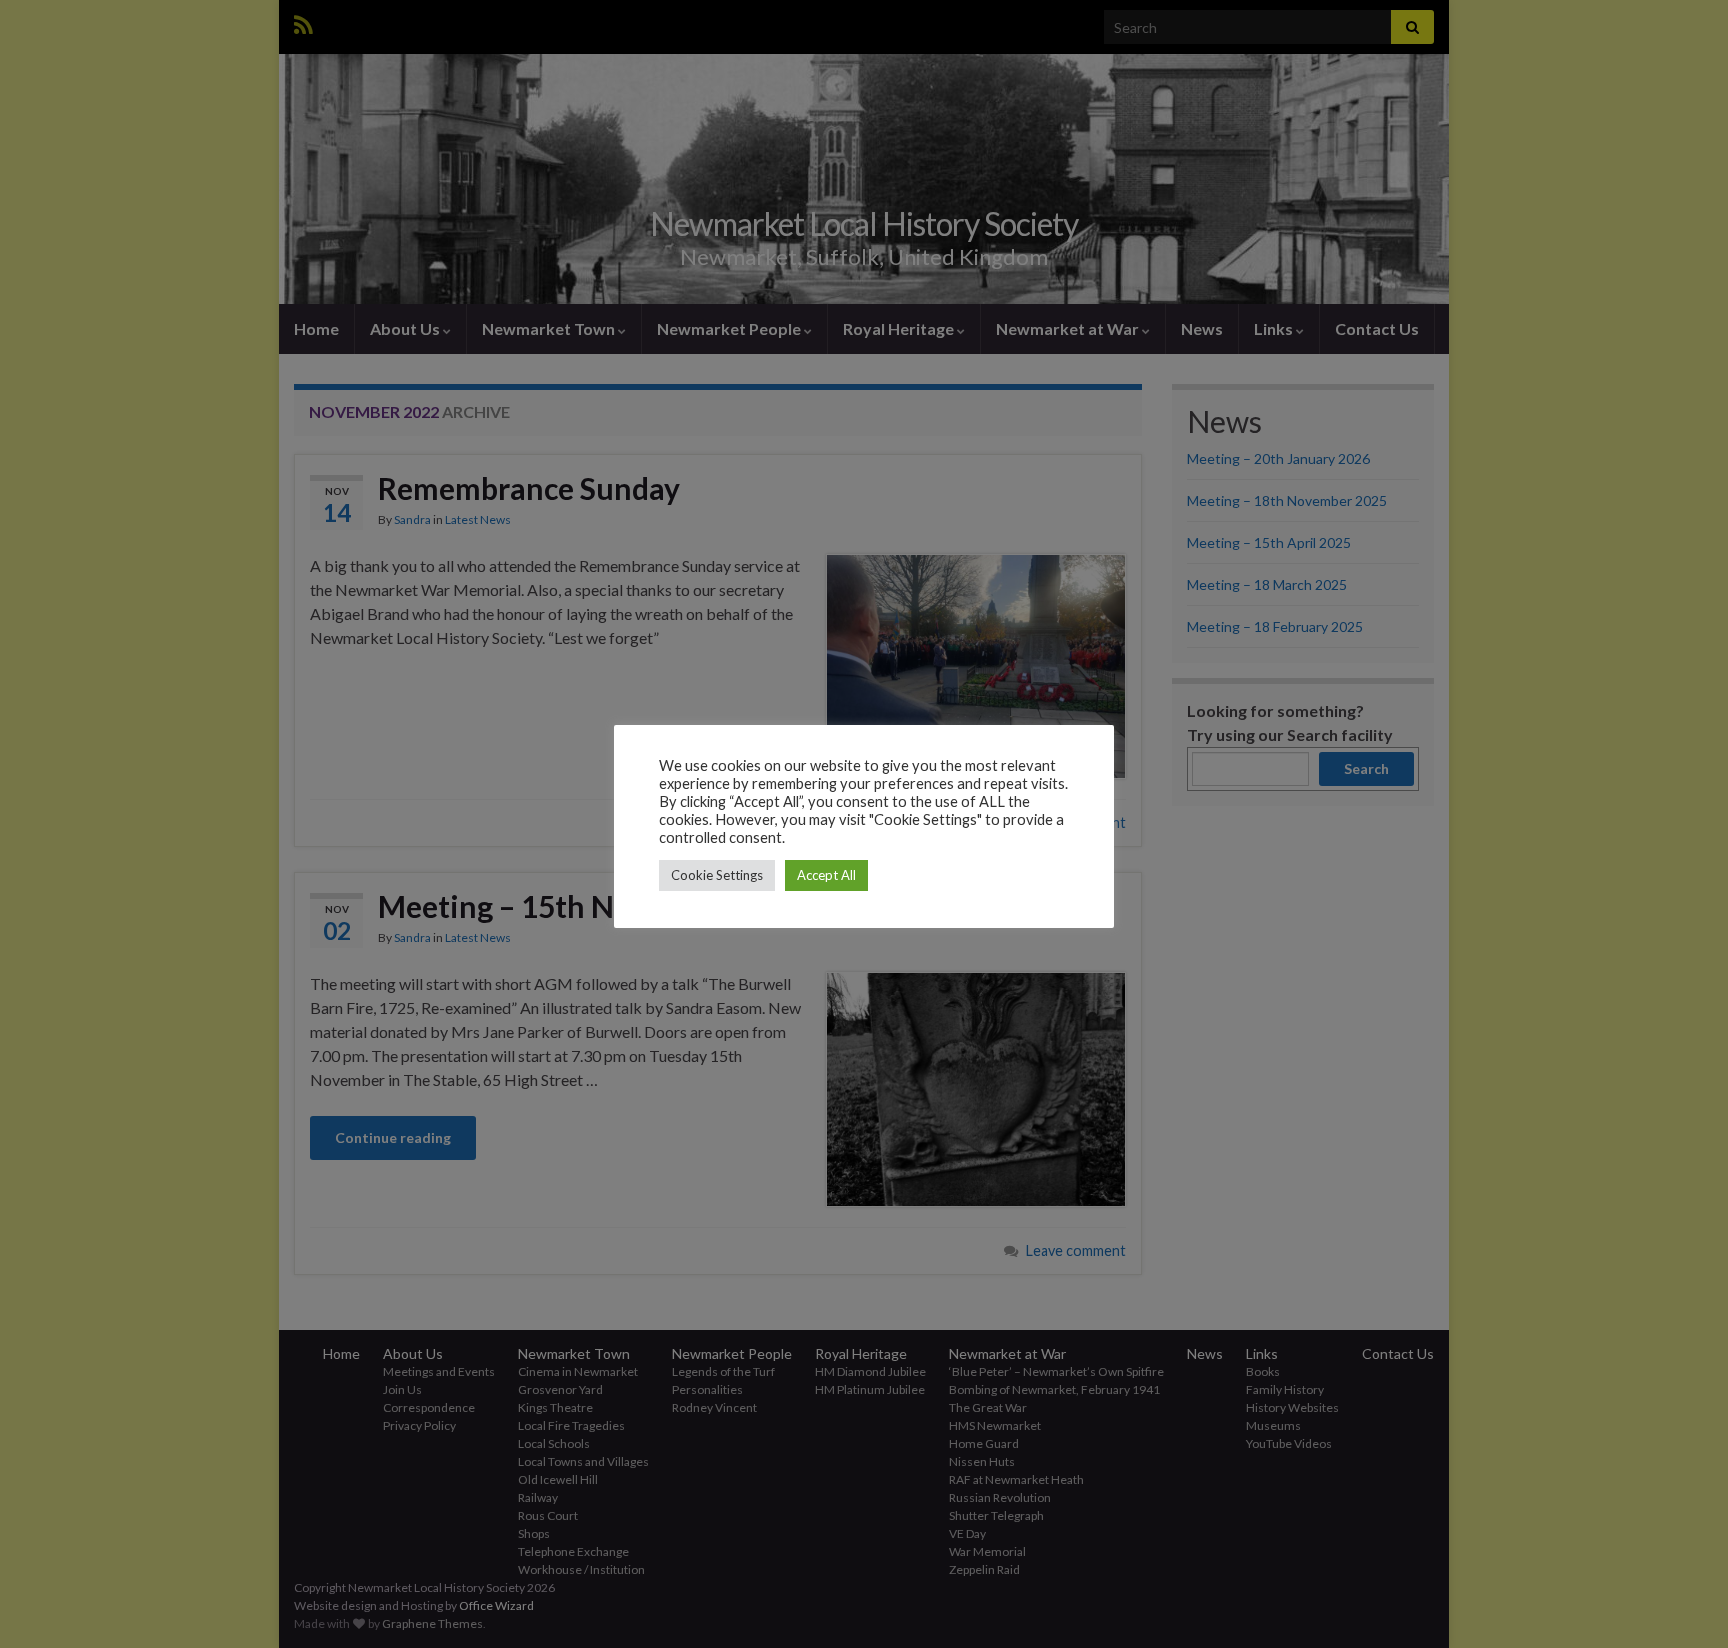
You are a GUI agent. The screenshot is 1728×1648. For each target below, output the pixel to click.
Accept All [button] (826, 875)
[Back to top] (1683, 1603)
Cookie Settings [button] (717, 875)
